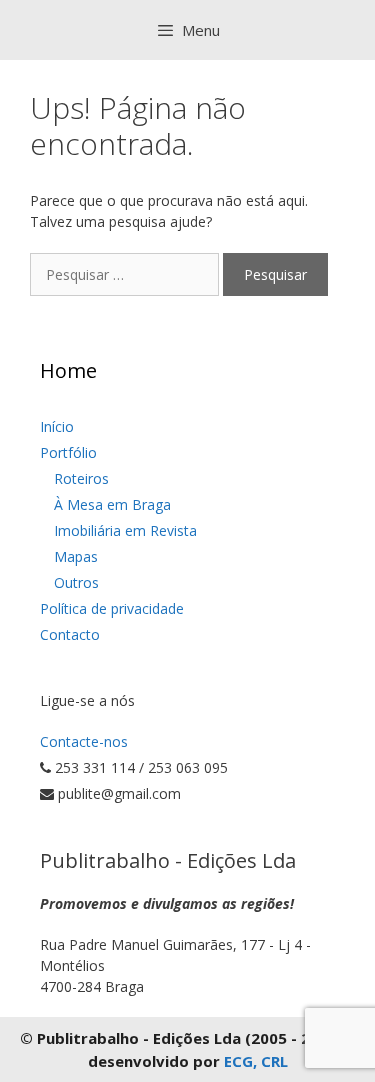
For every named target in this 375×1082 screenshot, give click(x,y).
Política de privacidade (112, 608)
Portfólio (68, 452)
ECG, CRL (256, 1061)
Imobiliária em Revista (125, 530)
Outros (76, 582)
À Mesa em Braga (112, 504)
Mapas (76, 556)
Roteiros (81, 478)
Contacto (70, 634)
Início (57, 426)
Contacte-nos (84, 741)
